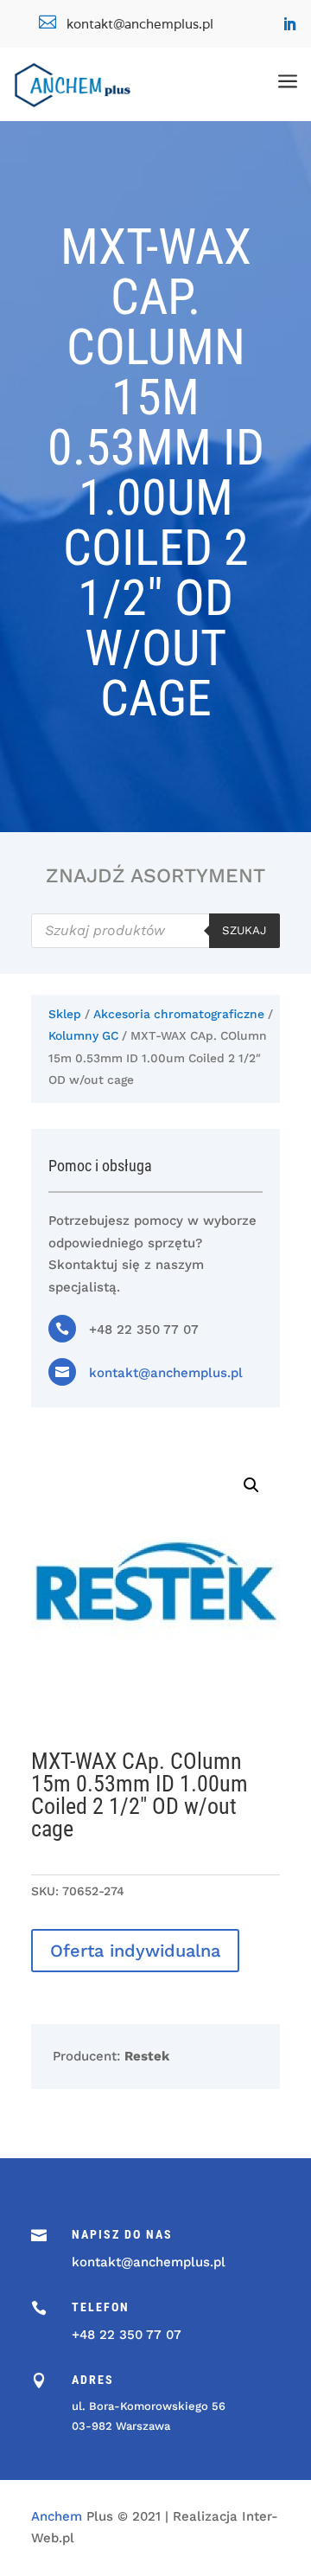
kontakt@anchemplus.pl (166, 1373)
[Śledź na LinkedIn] (289, 24)
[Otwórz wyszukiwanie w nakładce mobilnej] (155, 931)
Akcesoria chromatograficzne (179, 1014)
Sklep (65, 1014)
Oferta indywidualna (135, 1951)
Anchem (57, 2516)
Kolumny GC (83, 1035)
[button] (251, 1485)
